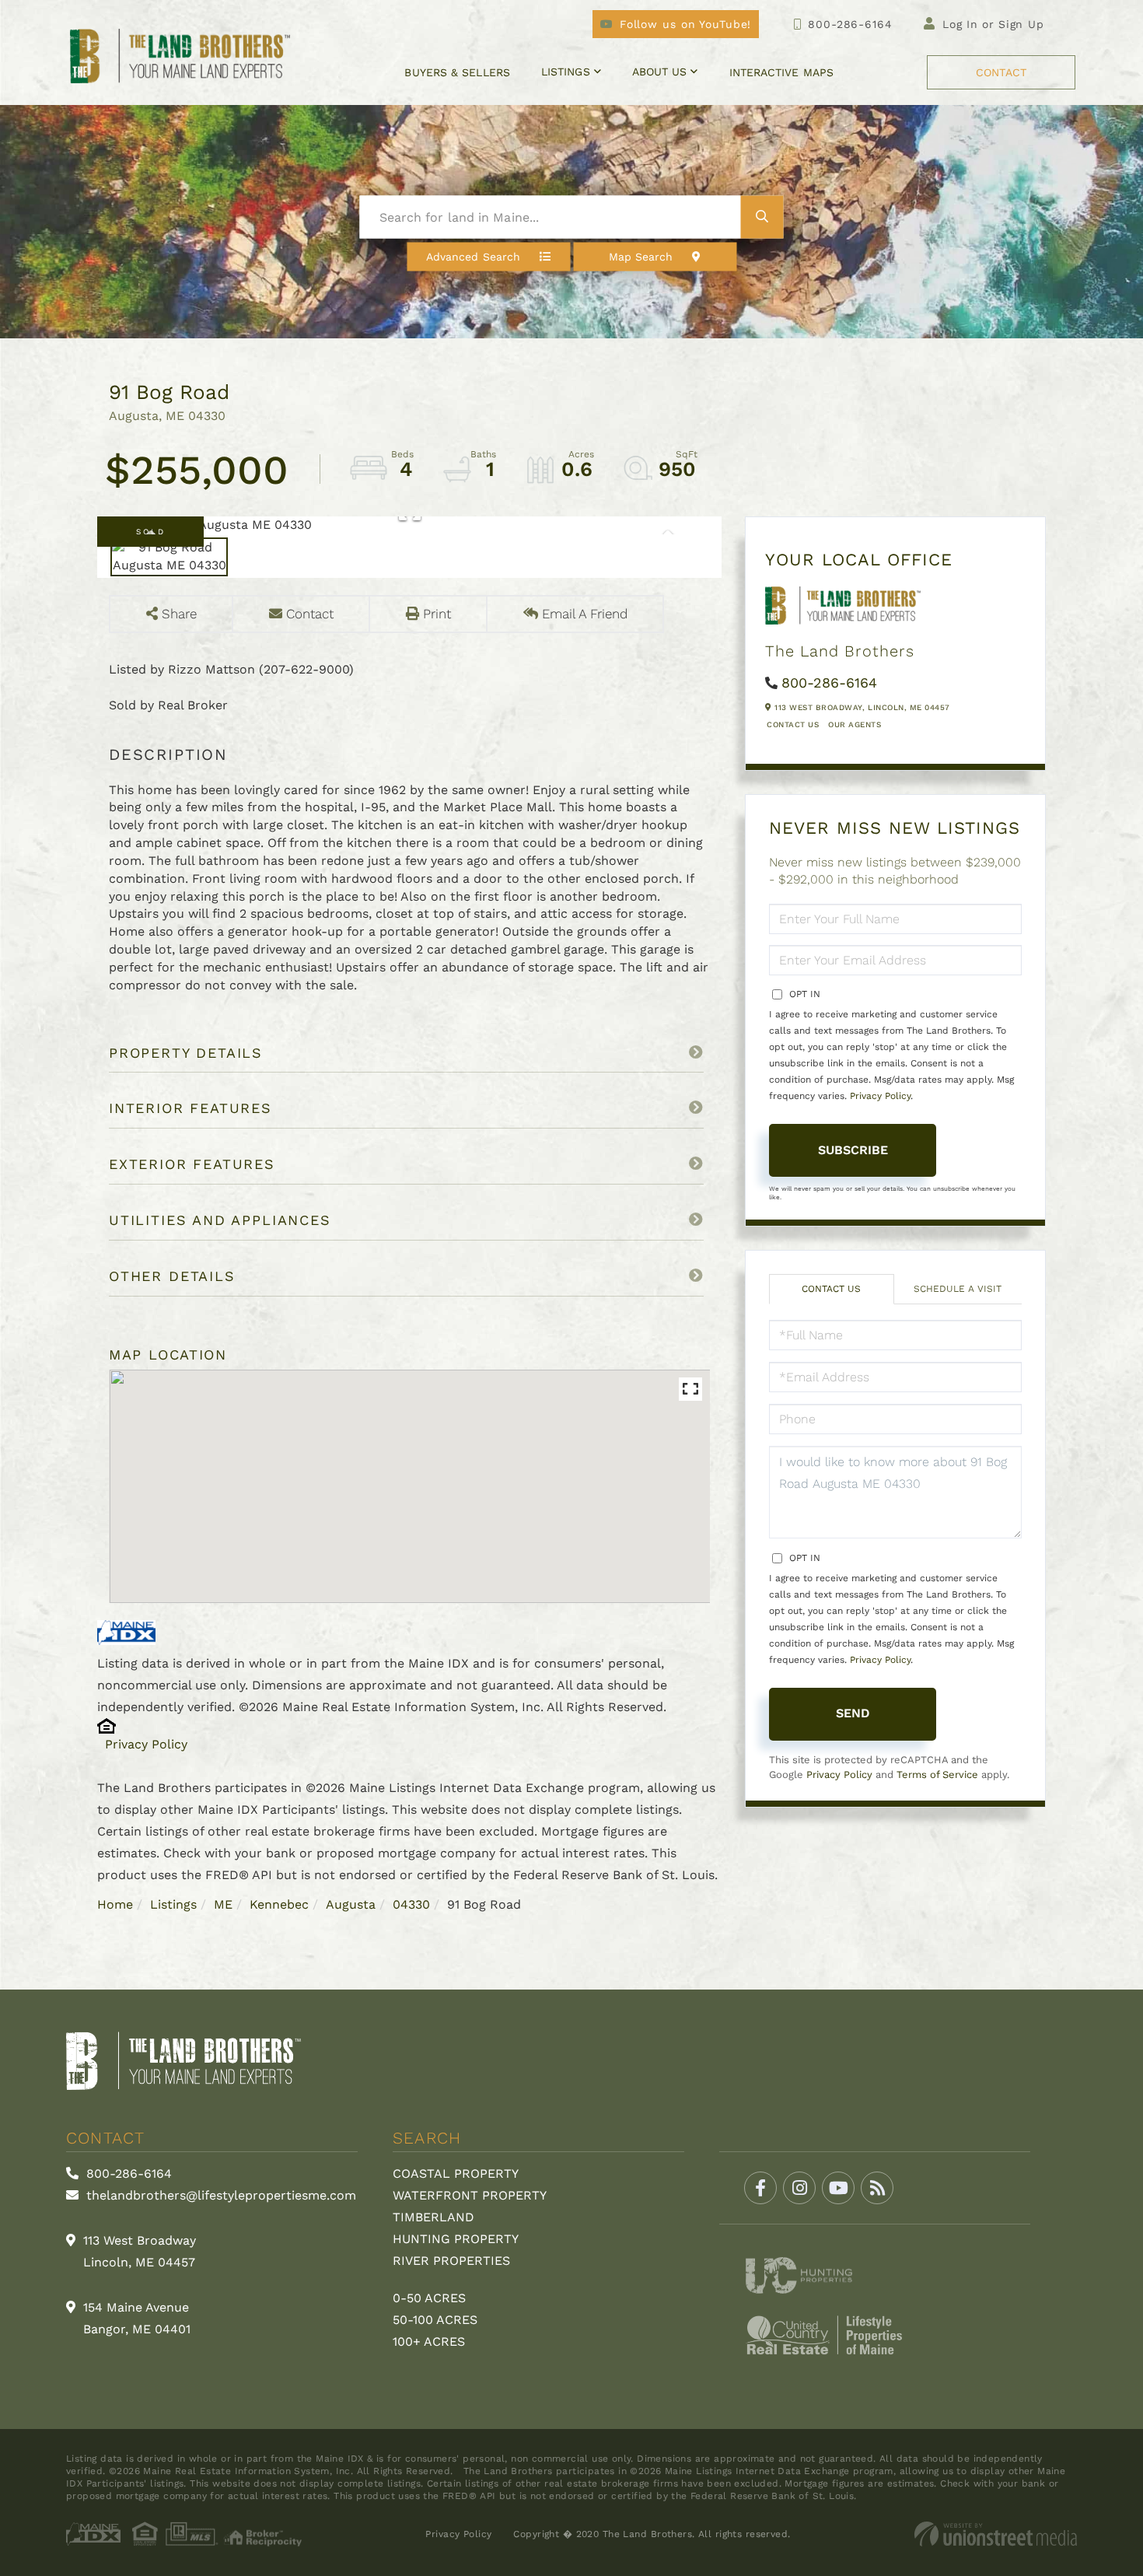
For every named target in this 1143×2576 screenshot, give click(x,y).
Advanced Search (473, 257)
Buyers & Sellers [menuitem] (457, 72)
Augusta (351, 1904)
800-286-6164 (850, 24)
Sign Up (1021, 24)
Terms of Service (937, 1774)
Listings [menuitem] (566, 72)
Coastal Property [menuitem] (456, 2173)
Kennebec (279, 1904)
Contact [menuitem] (1001, 72)
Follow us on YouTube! (685, 24)
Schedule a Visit (958, 1289)
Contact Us (793, 724)
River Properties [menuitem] (451, 2261)
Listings (173, 1904)
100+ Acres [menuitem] (429, 2341)
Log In (960, 24)
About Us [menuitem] (660, 72)
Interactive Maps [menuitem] (781, 72)
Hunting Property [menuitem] (456, 2239)
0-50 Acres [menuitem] (429, 2298)
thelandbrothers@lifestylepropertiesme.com (219, 2195)
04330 (411, 1904)
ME (223, 1904)
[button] (762, 217)
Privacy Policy (146, 1744)
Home (115, 1904)
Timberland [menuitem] (433, 2217)
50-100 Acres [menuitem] (435, 2320)
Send (853, 1713)
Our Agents (855, 724)
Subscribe (853, 1150)
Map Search (641, 257)
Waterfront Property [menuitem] (470, 2195)
